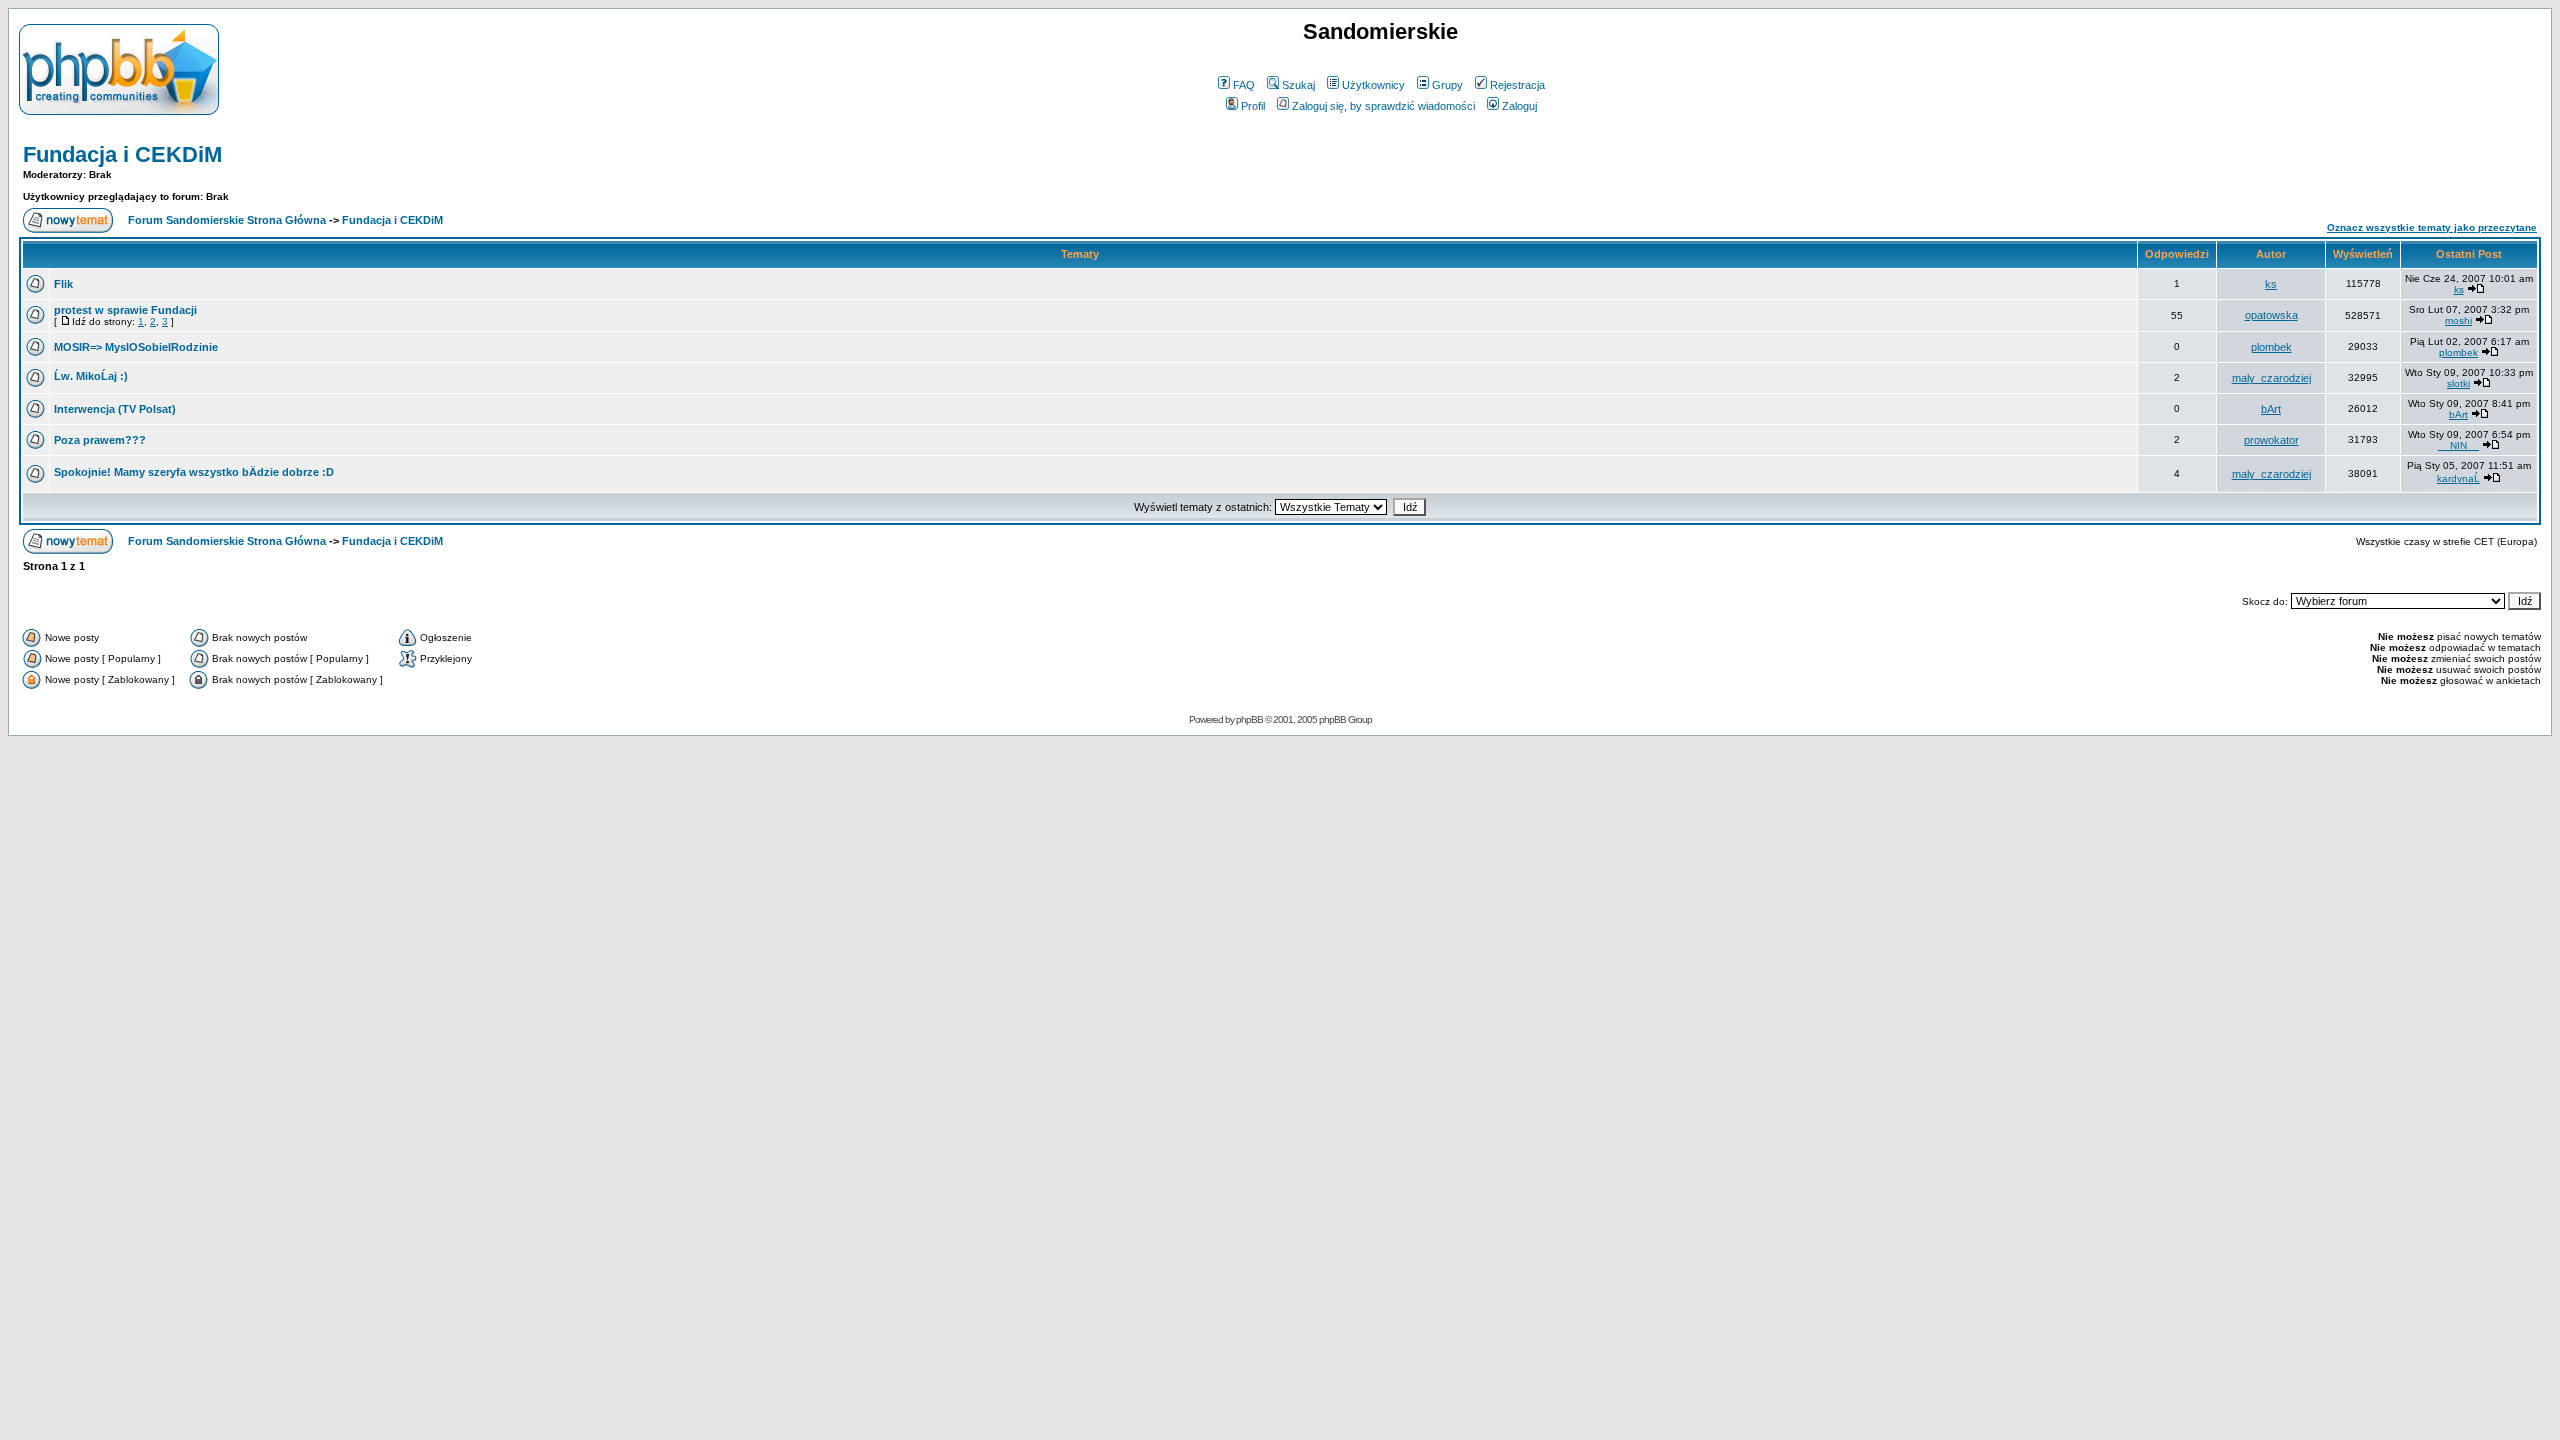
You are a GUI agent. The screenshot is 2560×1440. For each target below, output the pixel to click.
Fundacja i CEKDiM (122, 154)
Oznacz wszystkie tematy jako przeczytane (2432, 227)
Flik (63, 284)
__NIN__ (2458, 445)
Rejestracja (1517, 85)
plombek (2271, 347)
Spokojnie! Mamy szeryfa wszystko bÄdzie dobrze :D (194, 472)
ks (2271, 284)
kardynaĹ (2458, 478)
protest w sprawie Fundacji (125, 310)
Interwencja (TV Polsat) (115, 409)
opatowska (2271, 315)
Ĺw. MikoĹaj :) (91, 376)
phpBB (1249, 719)
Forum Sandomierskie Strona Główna (227, 220)
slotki (2458, 383)
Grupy (1447, 85)
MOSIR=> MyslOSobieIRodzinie (136, 347)
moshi (2458, 320)
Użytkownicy (1373, 85)
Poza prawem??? (100, 440)
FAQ (1244, 85)
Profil (1253, 106)
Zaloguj (1519, 106)
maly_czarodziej (2271, 378)
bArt (2271, 409)
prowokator (2271, 440)
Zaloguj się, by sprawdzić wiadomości (1383, 106)
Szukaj (1298, 85)
